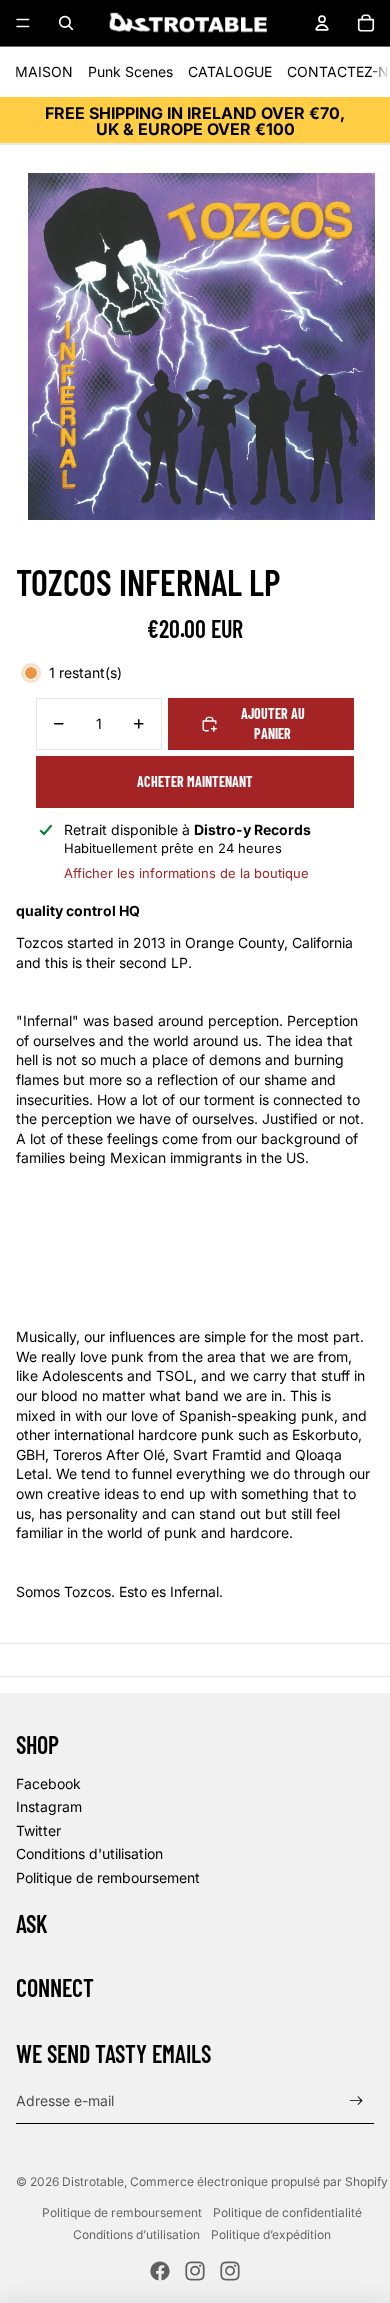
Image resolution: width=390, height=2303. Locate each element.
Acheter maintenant (195, 781)
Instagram (49, 1806)
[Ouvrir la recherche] (66, 23)
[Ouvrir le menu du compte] (322, 23)
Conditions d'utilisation (89, 1853)
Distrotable (93, 2181)
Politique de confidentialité (287, 2212)
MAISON (44, 71)
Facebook (48, 1783)
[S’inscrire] (356, 2101)
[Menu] (23, 23)
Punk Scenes (130, 71)
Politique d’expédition (271, 2234)
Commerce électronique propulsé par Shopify (259, 2181)
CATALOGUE (230, 71)
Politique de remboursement (108, 1877)
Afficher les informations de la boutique (186, 873)
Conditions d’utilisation (136, 2234)
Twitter (38, 1830)
